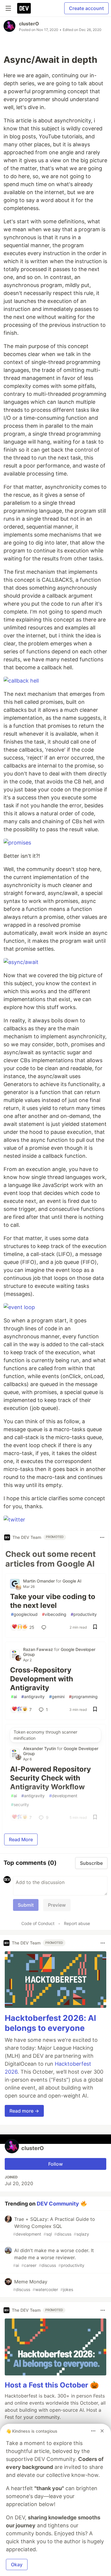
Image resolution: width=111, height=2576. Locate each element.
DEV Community (58, 2203)
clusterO (29, 24)
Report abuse (77, 1923)
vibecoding (54, 1614)
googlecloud (24, 1614)
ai (14, 1697)
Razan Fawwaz (39, 1649)
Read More (21, 1839)
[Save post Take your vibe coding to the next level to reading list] (95, 1627)
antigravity (33, 1697)
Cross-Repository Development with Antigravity (42, 1679)
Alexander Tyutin (40, 1748)
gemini (57, 1697)
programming (83, 1697)
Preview (57, 1905)
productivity (84, 1614)
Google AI (72, 1581)
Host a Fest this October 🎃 (52, 2385)
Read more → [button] (24, 2111)
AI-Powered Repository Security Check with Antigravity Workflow (50, 1778)
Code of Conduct (38, 1923)
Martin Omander (40, 1581)
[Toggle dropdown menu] (102, 1537)
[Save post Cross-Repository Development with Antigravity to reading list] (95, 1710)
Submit (26, 1905)
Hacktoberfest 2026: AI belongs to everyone (50, 2023)
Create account (86, 8)
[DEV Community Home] (24, 8)
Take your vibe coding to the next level (53, 1601)
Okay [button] (17, 2564)
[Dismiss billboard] (102, 2431)
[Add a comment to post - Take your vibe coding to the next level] (45, 1627)
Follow (55, 2164)
